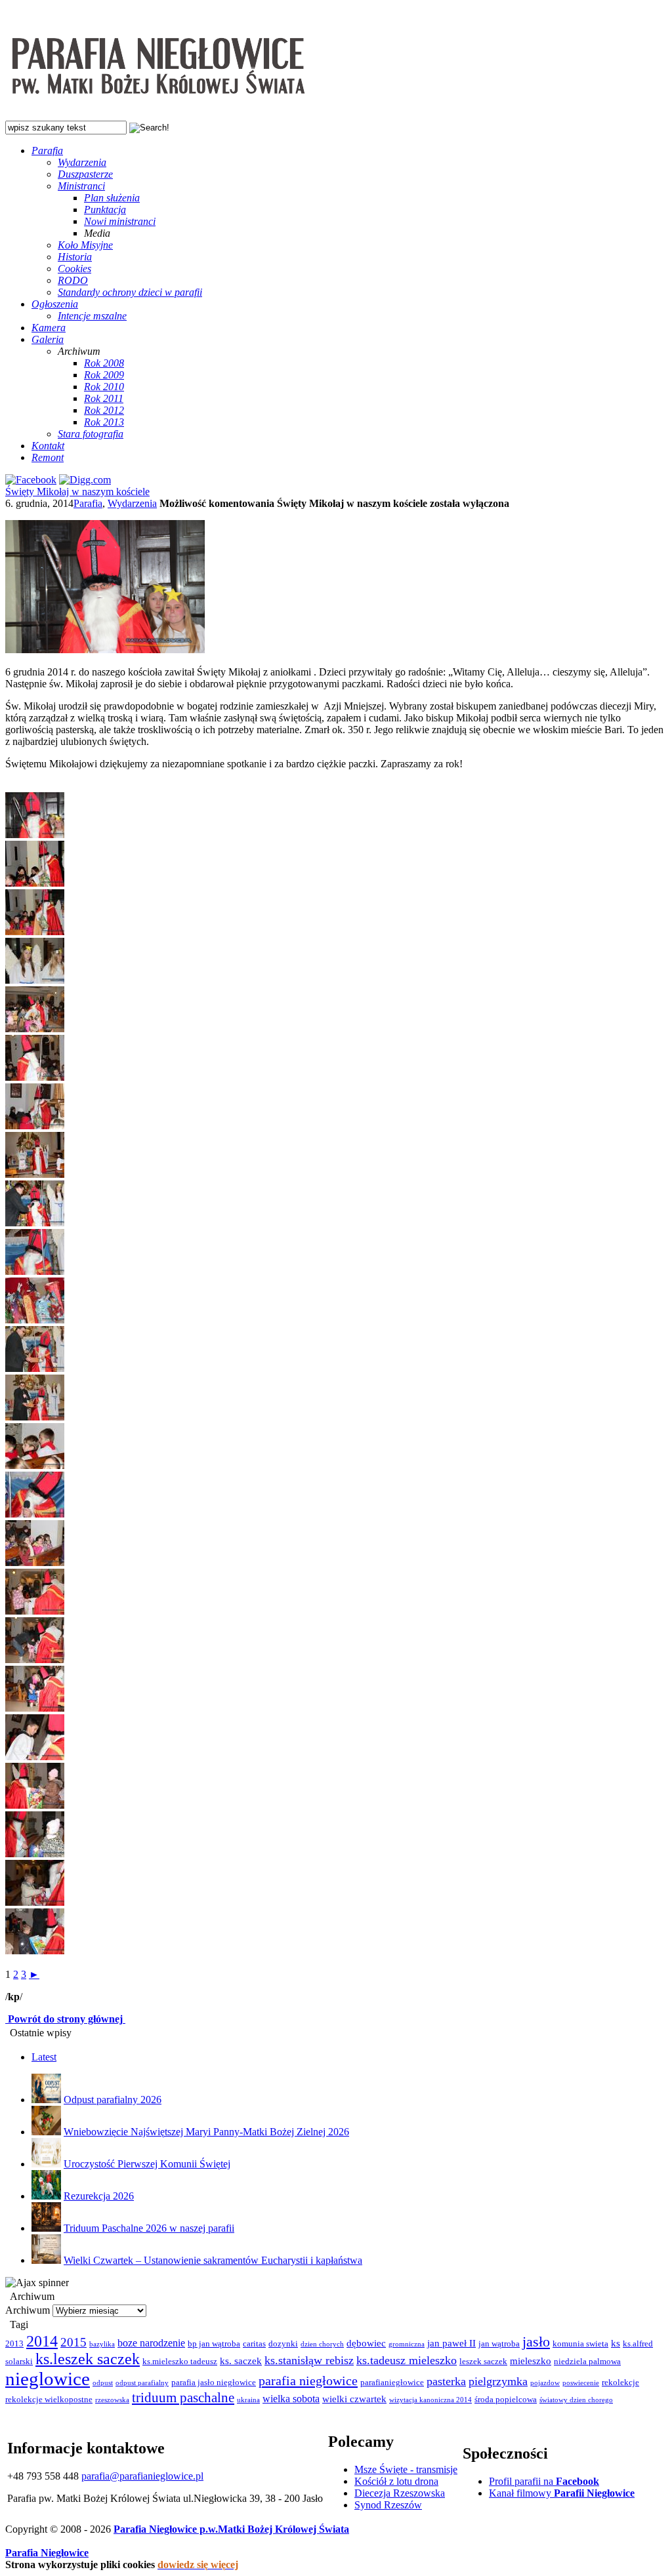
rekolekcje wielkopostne (49, 2400)
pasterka (446, 2381)
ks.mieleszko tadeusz (180, 2362)
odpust (103, 2383)
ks (616, 2343)
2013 (14, 2344)
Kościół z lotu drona (396, 2481)
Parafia (88, 503)
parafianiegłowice (392, 2383)
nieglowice (48, 2379)
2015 (73, 2342)
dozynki (283, 2344)
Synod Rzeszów (388, 2505)
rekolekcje (620, 2383)
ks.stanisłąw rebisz (309, 2360)
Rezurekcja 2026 (99, 2196)
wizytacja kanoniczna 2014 (430, 2400)
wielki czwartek (354, 2399)
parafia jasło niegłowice (214, 2383)
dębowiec (366, 2343)
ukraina (248, 2400)
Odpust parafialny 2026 (113, 2100)
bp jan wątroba (214, 2344)
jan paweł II (451, 2343)
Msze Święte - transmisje (406, 2469)
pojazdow (545, 2383)
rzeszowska (112, 2400)
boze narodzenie (151, 2343)
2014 (42, 2341)
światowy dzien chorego (576, 2400)
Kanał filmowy (562, 2493)
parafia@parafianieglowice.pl (142, 2476)
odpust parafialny (142, 2383)
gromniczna (407, 2344)
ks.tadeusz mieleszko (407, 2360)
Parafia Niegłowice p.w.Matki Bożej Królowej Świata (231, 2529)
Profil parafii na (544, 2481)
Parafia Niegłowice (47, 2553)
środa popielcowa (506, 2400)
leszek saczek (483, 2362)
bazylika (102, 2344)
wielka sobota (291, 2399)
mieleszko (531, 2361)
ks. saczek (241, 2361)
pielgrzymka (498, 2381)
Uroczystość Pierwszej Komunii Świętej (147, 2164)
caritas (254, 2344)
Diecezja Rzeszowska (400, 2493)
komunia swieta (580, 2344)
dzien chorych (322, 2344)
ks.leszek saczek (88, 2359)
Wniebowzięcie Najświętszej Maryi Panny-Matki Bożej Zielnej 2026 (206, 2132)
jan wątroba (499, 2344)
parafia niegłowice (308, 2381)
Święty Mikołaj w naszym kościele (77, 492)
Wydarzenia (132, 503)
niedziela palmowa (587, 2362)
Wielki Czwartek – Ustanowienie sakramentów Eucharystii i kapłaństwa (213, 2260)
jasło (536, 2342)
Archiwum (28, 2310)
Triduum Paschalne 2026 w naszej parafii (149, 2228)
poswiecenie (581, 2383)
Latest (44, 2057)
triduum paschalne (183, 2398)
